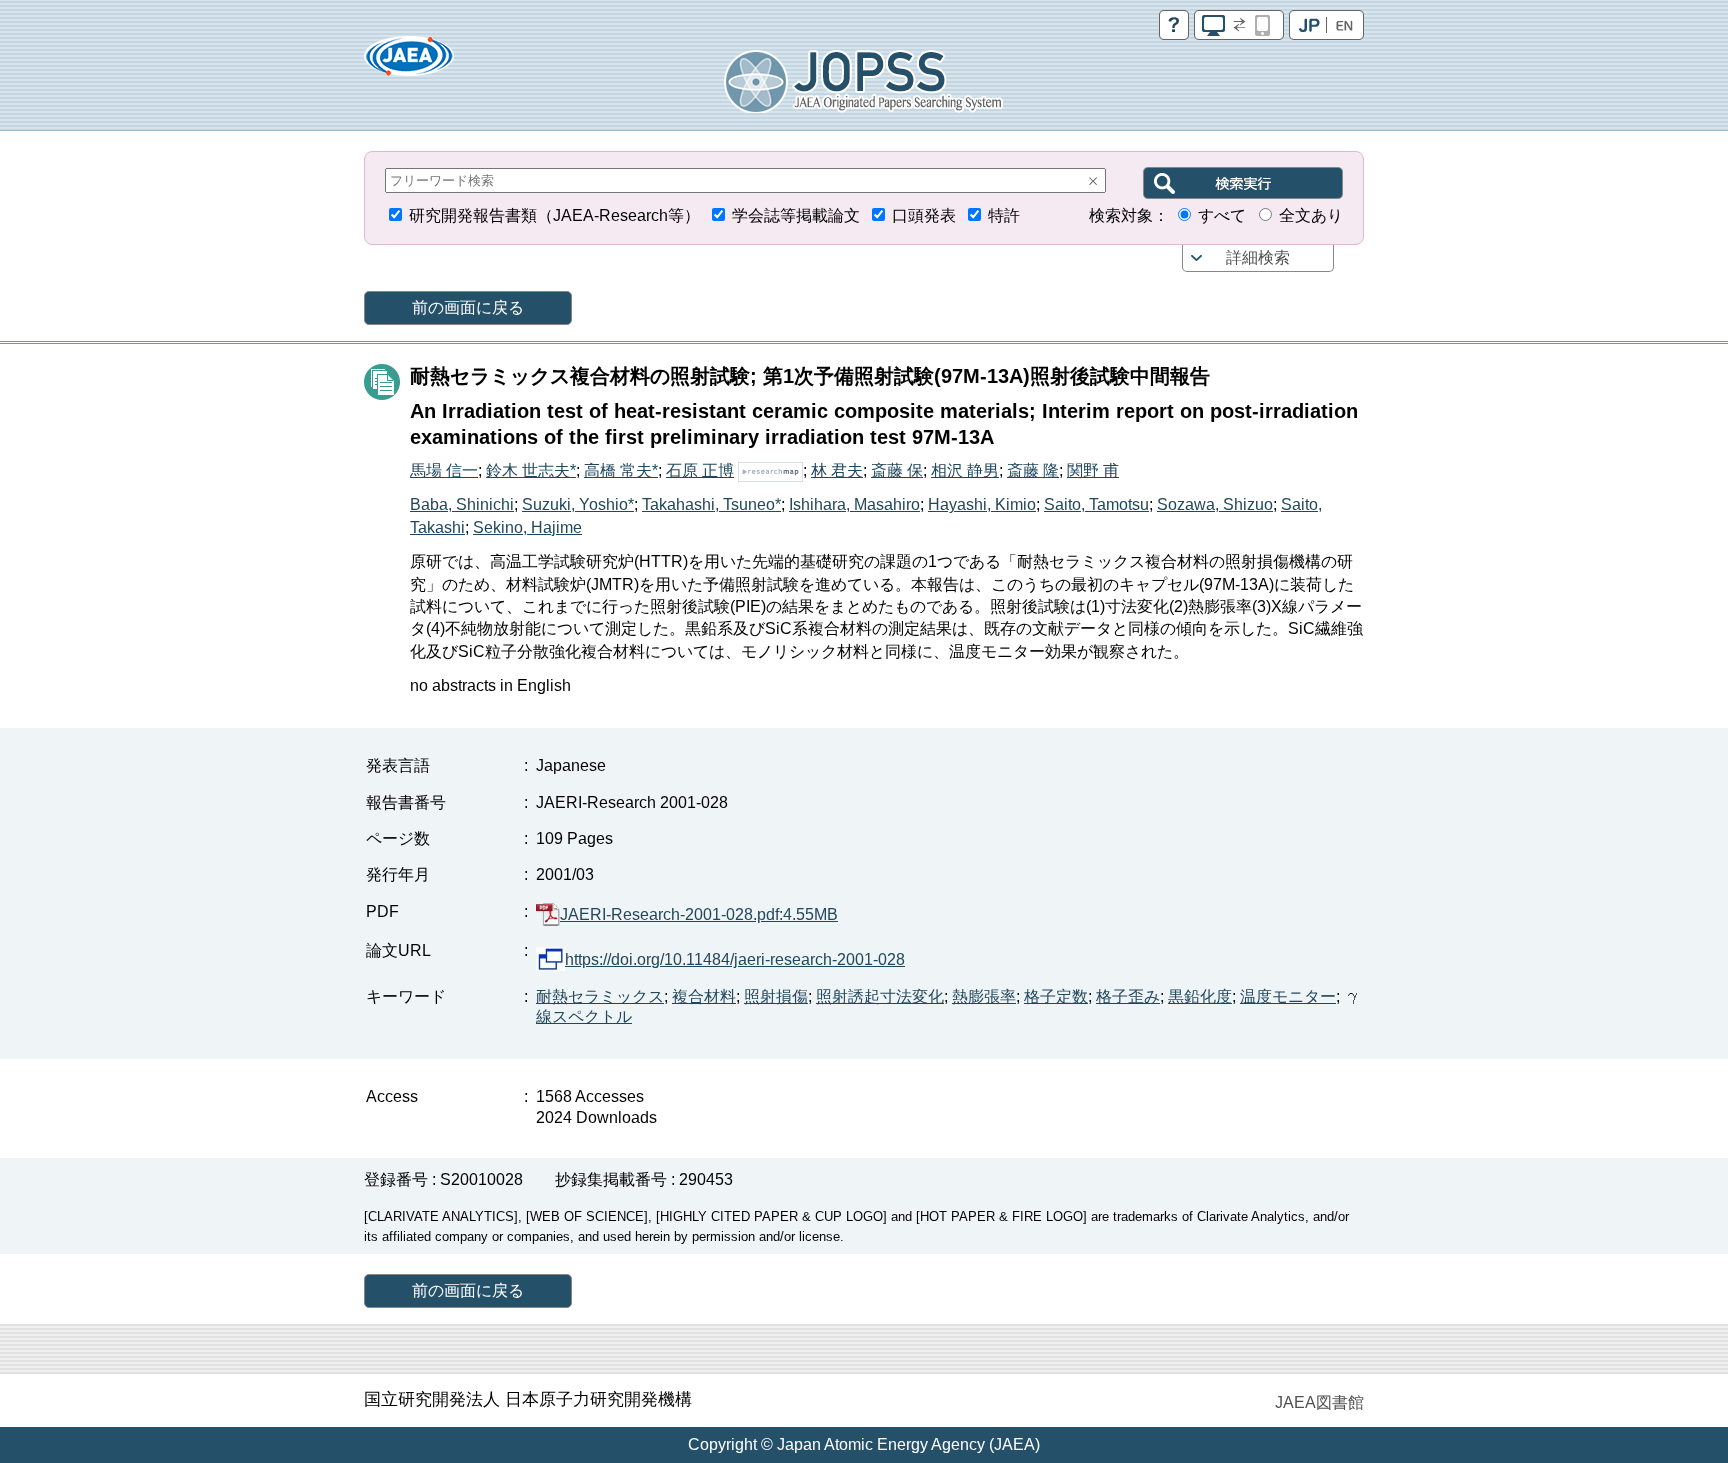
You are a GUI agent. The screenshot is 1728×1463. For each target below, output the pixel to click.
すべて (1222, 215)
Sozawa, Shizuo (1215, 504)
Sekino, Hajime (527, 527)
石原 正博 (700, 470)
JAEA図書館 (1319, 1402)
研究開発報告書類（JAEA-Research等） (554, 215)
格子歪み (1128, 996)
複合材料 (704, 996)
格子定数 (1056, 996)
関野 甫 (1093, 470)
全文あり (1311, 215)
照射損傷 (776, 996)
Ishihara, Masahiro (854, 504)
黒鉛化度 (1200, 996)
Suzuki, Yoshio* (578, 504)
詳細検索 (1258, 257)
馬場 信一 (444, 470)
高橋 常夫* (621, 470)
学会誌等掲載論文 (796, 215)
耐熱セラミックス (600, 996)
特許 (1004, 215)
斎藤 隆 (1033, 470)
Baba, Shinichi (462, 504)
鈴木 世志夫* (531, 470)
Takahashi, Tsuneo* (711, 504)
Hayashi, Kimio (982, 504)
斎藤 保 (897, 470)
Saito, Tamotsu (1096, 504)
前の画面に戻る (468, 307)
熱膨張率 (984, 996)
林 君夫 (837, 470)
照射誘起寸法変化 (880, 996)
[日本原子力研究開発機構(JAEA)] (409, 62)
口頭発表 (924, 215)
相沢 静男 (965, 470)
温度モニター (1288, 996)
